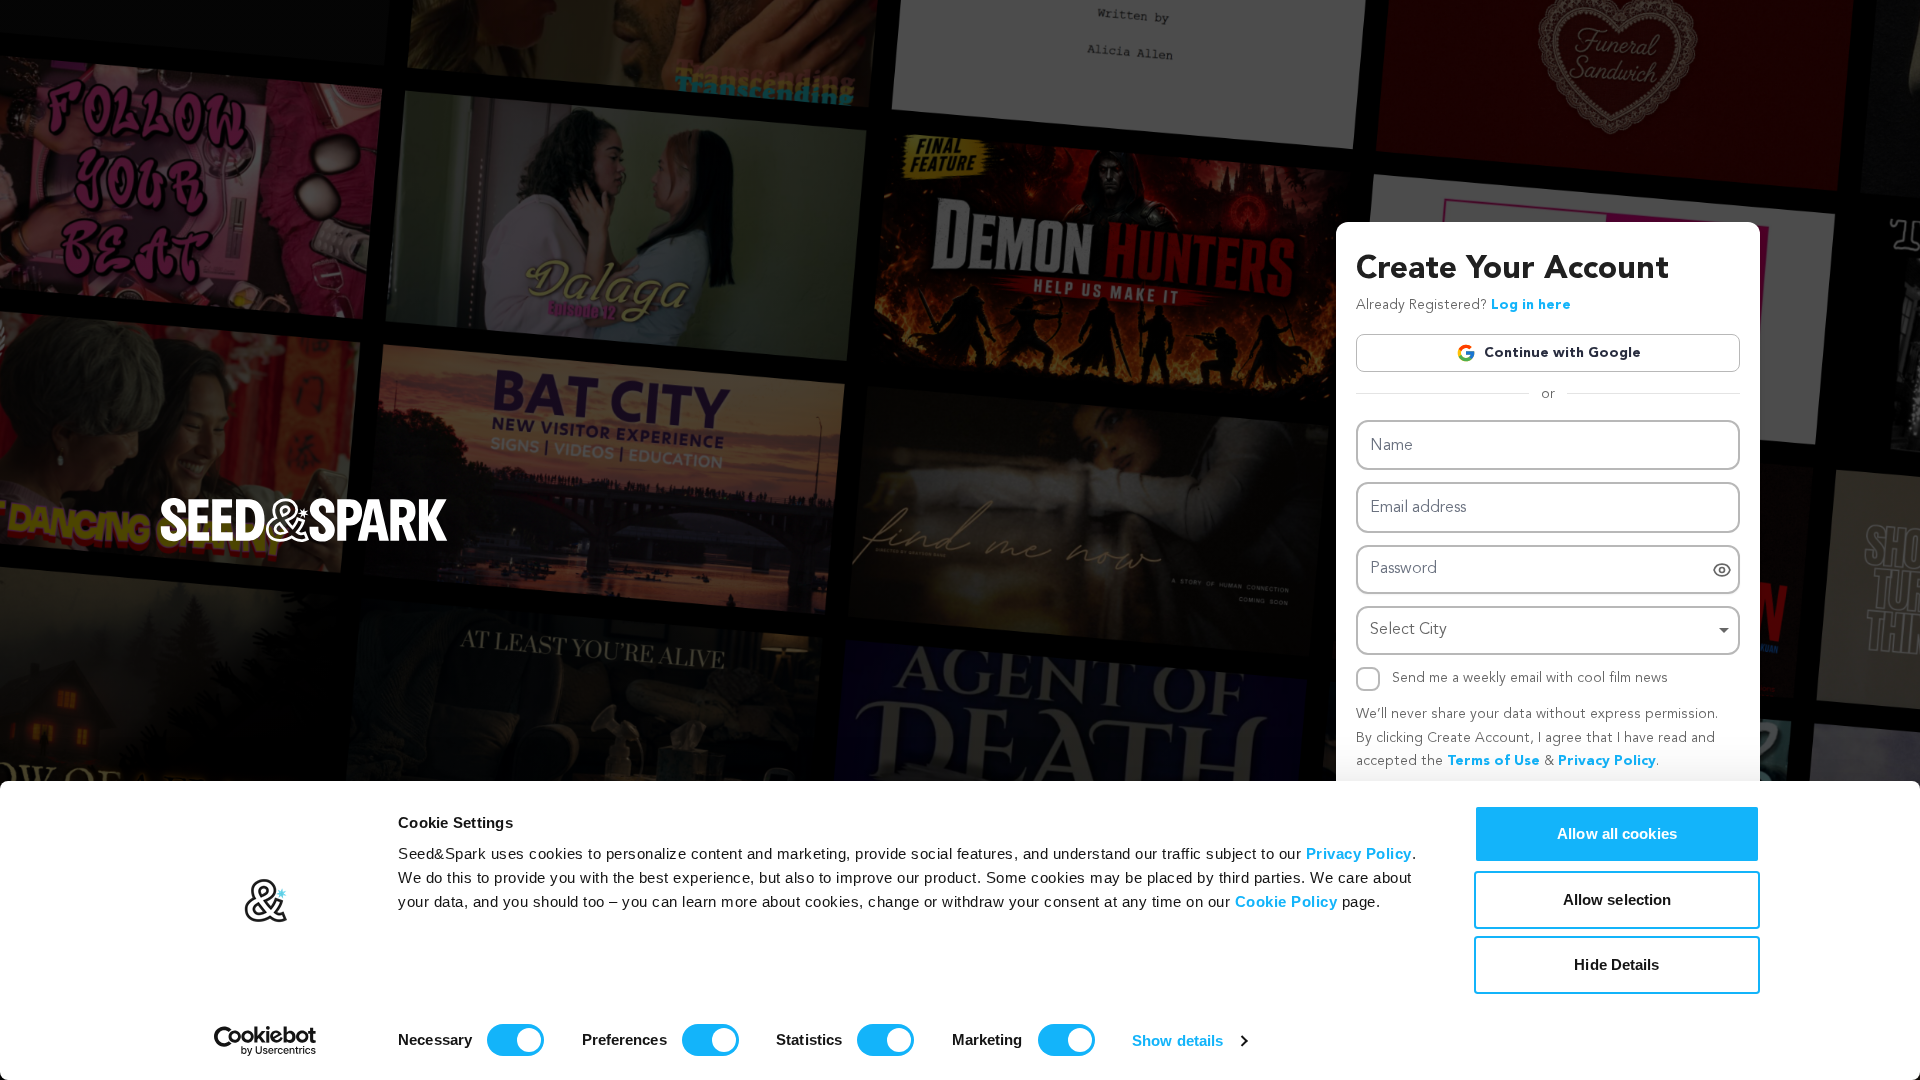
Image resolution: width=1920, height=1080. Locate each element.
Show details (1177, 1040)
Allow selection (1617, 899)
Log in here (1531, 305)
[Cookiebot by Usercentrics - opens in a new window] (265, 1041)
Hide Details (1616, 964)
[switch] (710, 1040)
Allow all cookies (1617, 833)
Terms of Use (1493, 761)
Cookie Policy (1286, 901)
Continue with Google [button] (1562, 353)
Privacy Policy (1359, 853)
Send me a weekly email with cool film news (1530, 678)
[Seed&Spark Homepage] (304, 540)
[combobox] (1548, 630)
